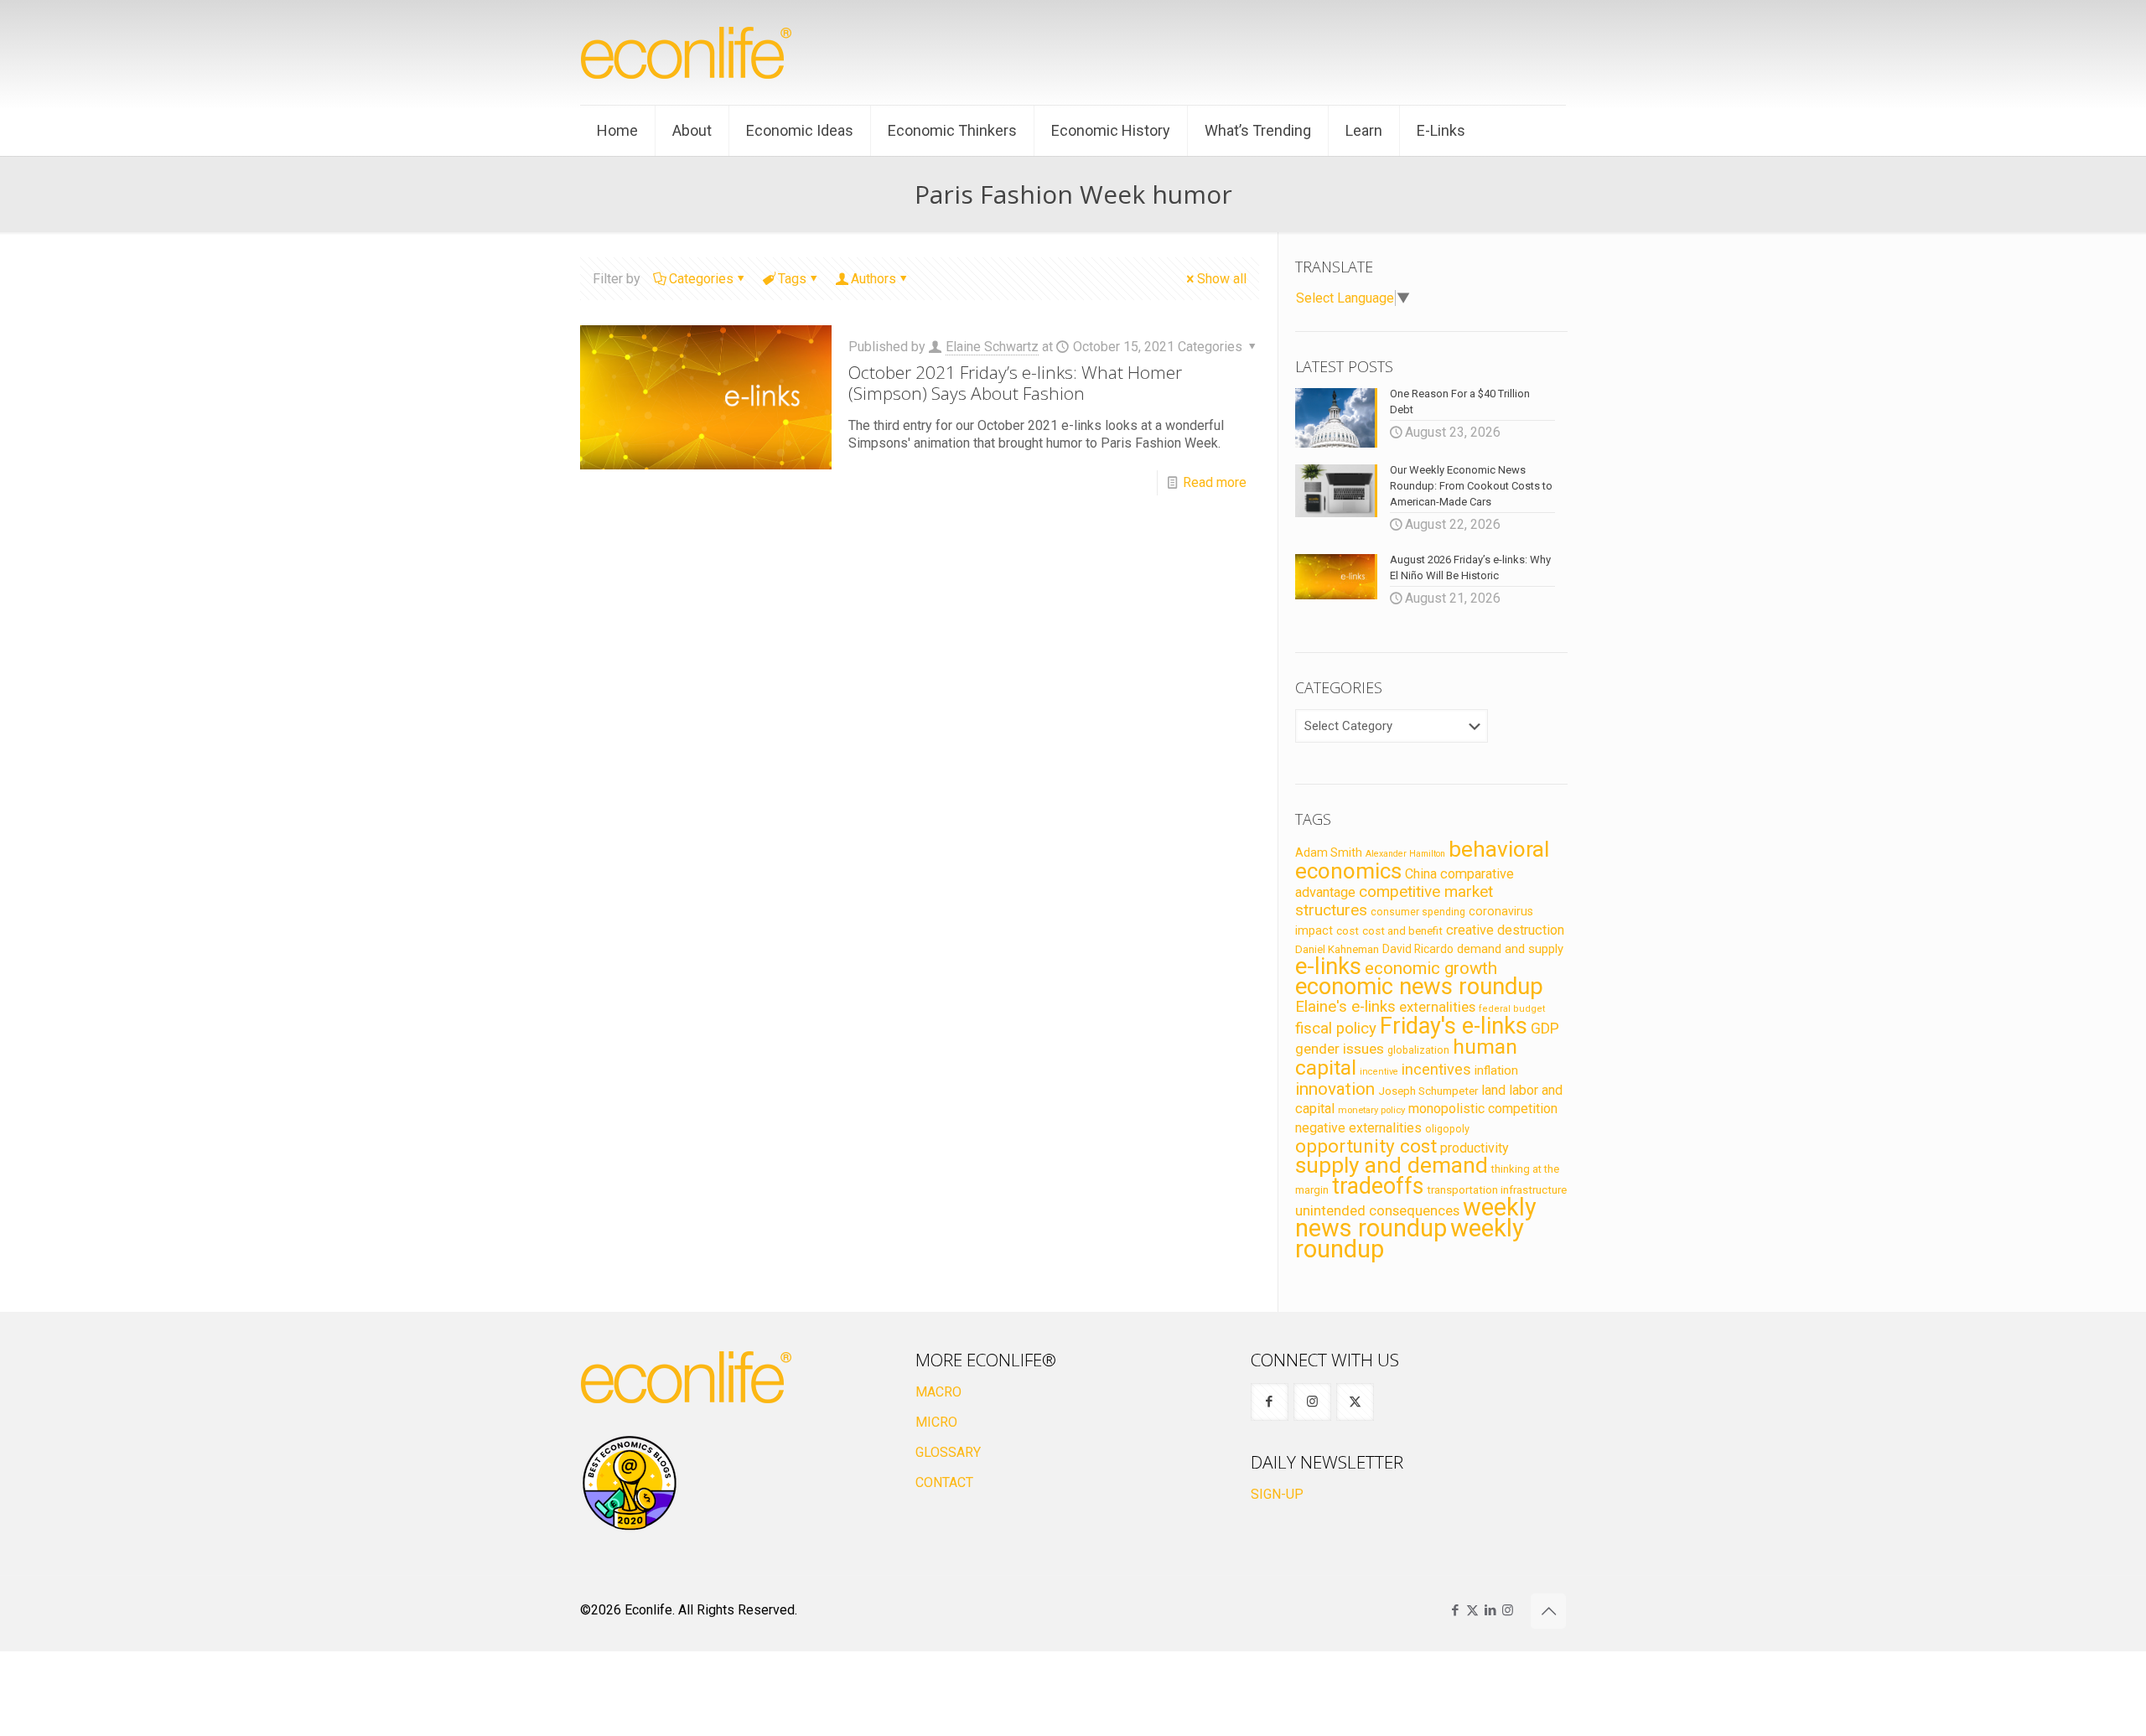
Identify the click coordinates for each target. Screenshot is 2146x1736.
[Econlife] (687, 52)
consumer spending (1418, 912)
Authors (873, 279)
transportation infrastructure (1497, 1189)
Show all (1222, 279)
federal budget (1512, 1009)
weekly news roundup (1416, 1218)
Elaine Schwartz (992, 347)
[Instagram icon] (1508, 1610)
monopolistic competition (1483, 1109)
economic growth (1431, 968)
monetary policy (1371, 1110)
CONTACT (944, 1482)
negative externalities (1358, 1128)
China (1421, 874)
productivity (1475, 1148)
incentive (1379, 1072)
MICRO (936, 1422)
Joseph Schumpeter (1428, 1091)
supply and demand (1392, 1165)
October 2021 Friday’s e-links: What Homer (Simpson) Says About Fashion (1015, 383)
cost (1348, 931)
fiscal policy (1336, 1029)
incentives (1436, 1069)
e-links (1328, 966)
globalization (1418, 1050)
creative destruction (1505, 930)
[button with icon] (1270, 1402)
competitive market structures (1394, 901)
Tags (792, 279)
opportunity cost (1366, 1146)
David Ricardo (1418, 949)
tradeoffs (1378, 1186)
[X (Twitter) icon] (1472, 1610)
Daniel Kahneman (1337, 949)
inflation (1496, 1070)
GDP (1545, 1029)
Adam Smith (1329, 852)
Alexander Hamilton (1405, 854)
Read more (1215, 482)
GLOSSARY (948, 1452)
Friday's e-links (1454, 1026)
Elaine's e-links (1345, 1007)
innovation (1335, 1089)
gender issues (1340, 1049)
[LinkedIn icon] (1490, 1610)
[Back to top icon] (1548, 1611)
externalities (1437, 1007)
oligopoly (1447, 1129)
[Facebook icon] (1455, 1610)
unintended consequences (1377, 1210)
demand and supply (1510, 949)
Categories (701, 279)
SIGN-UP (1277, 1494)
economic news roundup (1419, 987)
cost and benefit (1402, 931)
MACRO (938, 1392)
